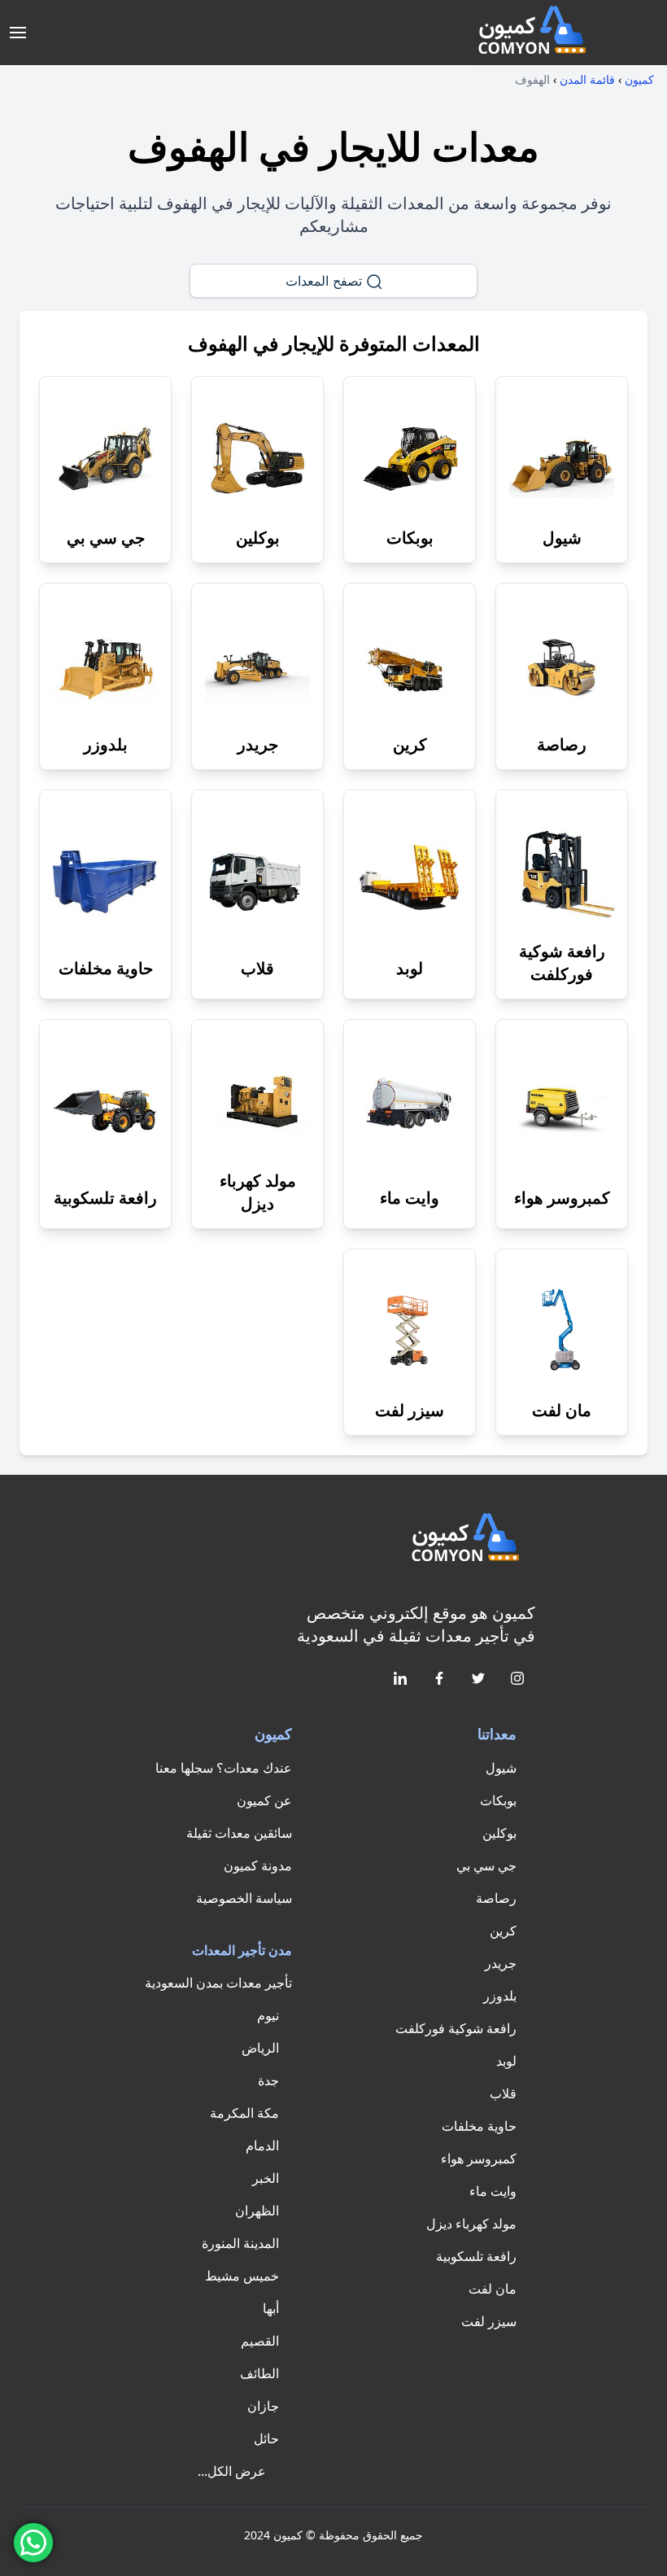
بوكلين (499, 1833)
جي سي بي (486, 1865)
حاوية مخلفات (479, 2126)
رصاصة (496, 1898)
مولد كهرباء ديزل (471, 2224)
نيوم (268, 2015)
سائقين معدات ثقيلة (239, 1833)
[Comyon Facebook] (438, 1677)
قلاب (503, 2093)
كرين (503, 1931)
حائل (266, 2438)
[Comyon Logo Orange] (469, 1540)
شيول (501, 1768)
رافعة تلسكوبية (476, 2256)
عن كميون (264, 1800)
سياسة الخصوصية (244, 1898)
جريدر (501, 1963)
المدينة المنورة (240, 2243)
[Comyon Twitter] (477, 1677)
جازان (263, 2406)
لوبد (506, 2061)
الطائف (259, 2373)
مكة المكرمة (244, 2113)
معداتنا (497, 1734)
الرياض (260, 2048)
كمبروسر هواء (479, 2158)
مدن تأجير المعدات (242, 1950)
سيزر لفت (489, 2321)
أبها (271, 2308)
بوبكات (498, 1800)
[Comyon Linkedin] (399, 1677)
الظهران (257, 2211)
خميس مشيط (242, 2276)
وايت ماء (493, 2191)
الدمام (262, 2145)
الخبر (266, 2178)
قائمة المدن (587, 79)
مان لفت (493, 2289)
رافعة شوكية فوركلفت (456, 2028)
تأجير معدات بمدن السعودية (218, 1983)
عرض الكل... (232, 2471)
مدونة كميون (258, 1865)
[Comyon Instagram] (516, 1677)
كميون (639, 79)
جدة (268, 2080)
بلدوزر (500, 1996)
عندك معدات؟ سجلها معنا (224, 1768)
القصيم (260, 2341)
